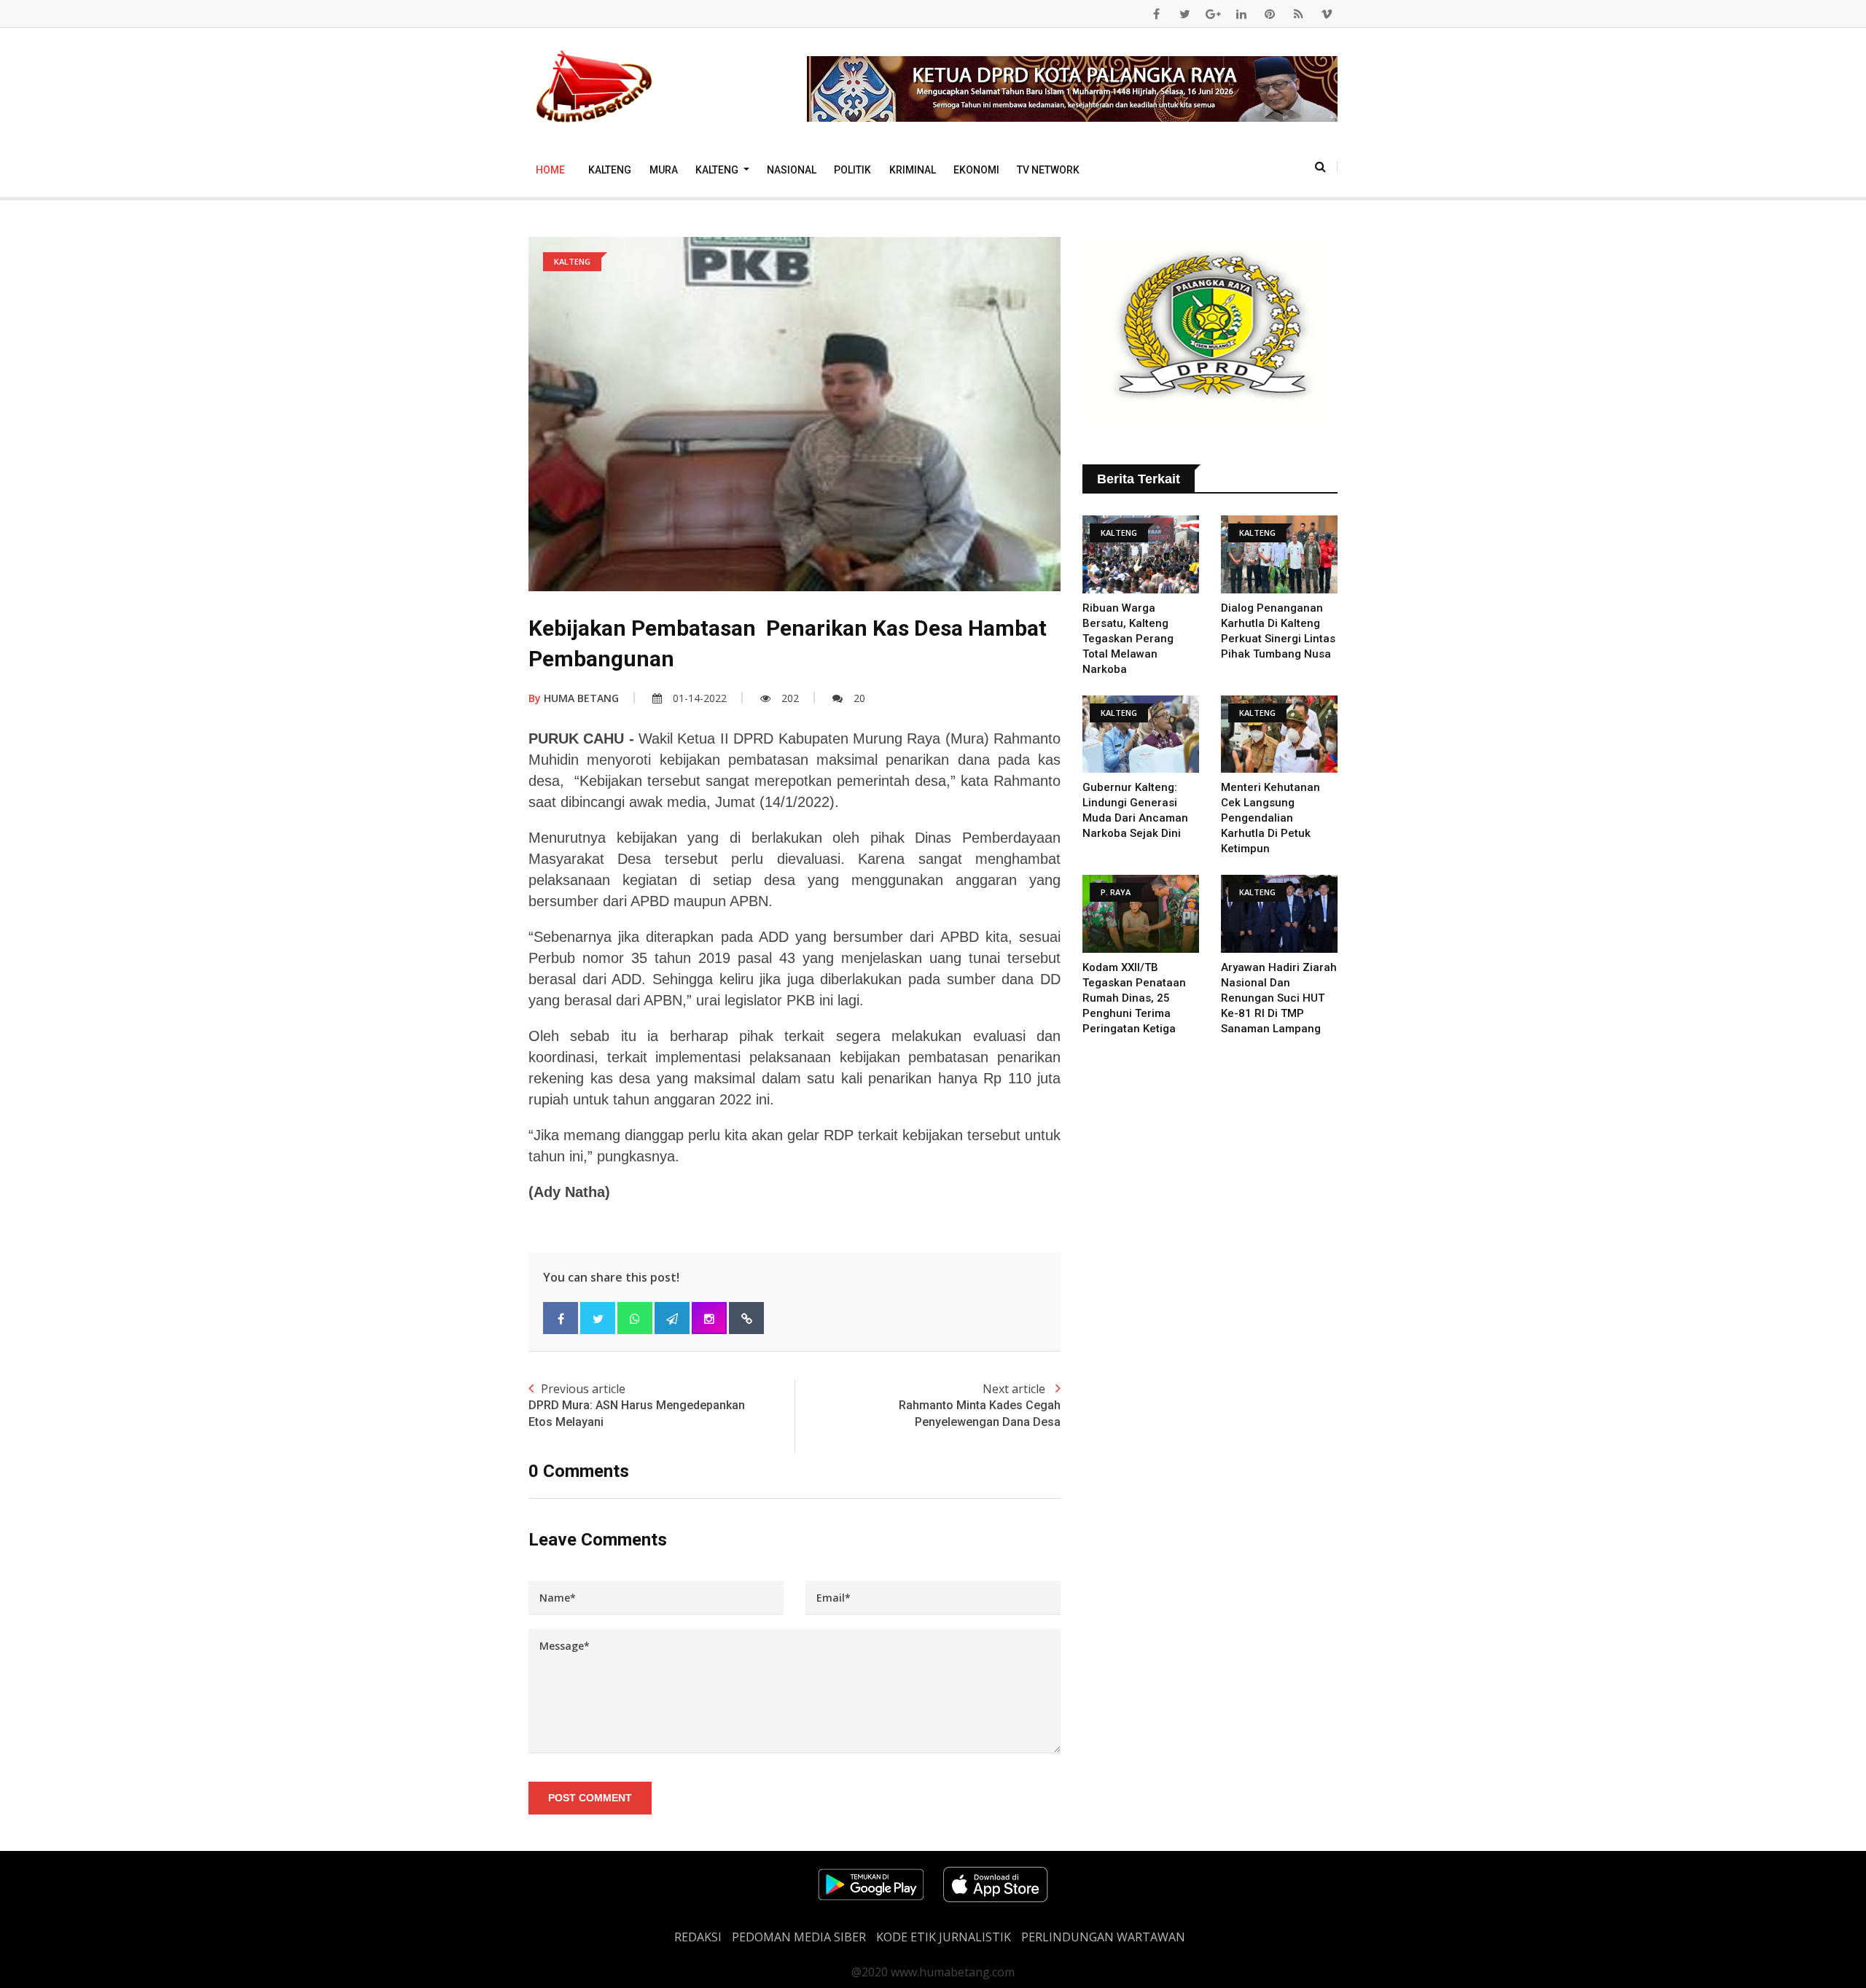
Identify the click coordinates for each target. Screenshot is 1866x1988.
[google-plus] (1213, 14)
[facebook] (1156, 14)
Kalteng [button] (718, 170)
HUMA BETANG (574, 698)
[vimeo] (1327, 14)
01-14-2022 (700, 698)
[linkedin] (1241, 14)
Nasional (792, 170)
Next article (980, 1404)
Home (550, 170)
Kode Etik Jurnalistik (944, 1937)
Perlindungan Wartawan (1103, 1937)
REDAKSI (698, 1937)
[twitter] (1184, 14)
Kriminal (913, 170)
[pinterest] (1270, 14)
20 (859, 698)
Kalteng (610, 170)
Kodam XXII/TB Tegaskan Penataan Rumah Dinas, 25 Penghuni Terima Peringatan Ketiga (1134, 998)
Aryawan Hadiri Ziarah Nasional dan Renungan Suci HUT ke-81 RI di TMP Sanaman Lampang (1279, 998)
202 (790, 698)
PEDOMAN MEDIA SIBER (799, 1937)
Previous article (637, 1404)
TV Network (1048, 170)
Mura (664, 170)
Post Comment (590, 1798)
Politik (852, 170)
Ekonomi (976, 170)
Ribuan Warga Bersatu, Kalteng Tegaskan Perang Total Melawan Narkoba (1128, 639)
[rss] (1298, 14)
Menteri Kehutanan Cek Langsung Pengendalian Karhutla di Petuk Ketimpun (1270, 818)
